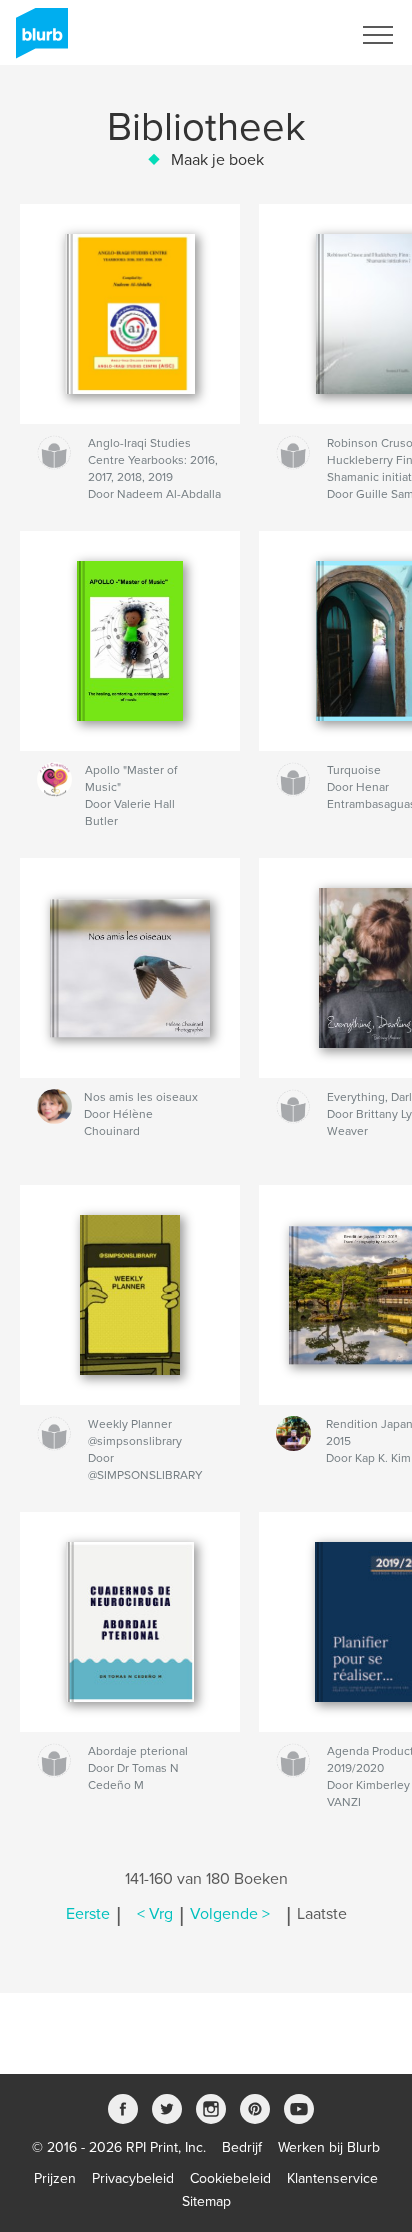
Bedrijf (242, 2147)
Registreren (290, 35)
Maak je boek (217, 160)
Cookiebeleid (230, 2178)
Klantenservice (332, 2178)
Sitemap (206, 2201)
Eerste (88, 1914)
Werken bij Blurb (329, 2147)
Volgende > (230, 1914)
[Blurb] (38, 41)
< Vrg (155, 1914)
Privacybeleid (133, 2178)
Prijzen (55, 2178)
